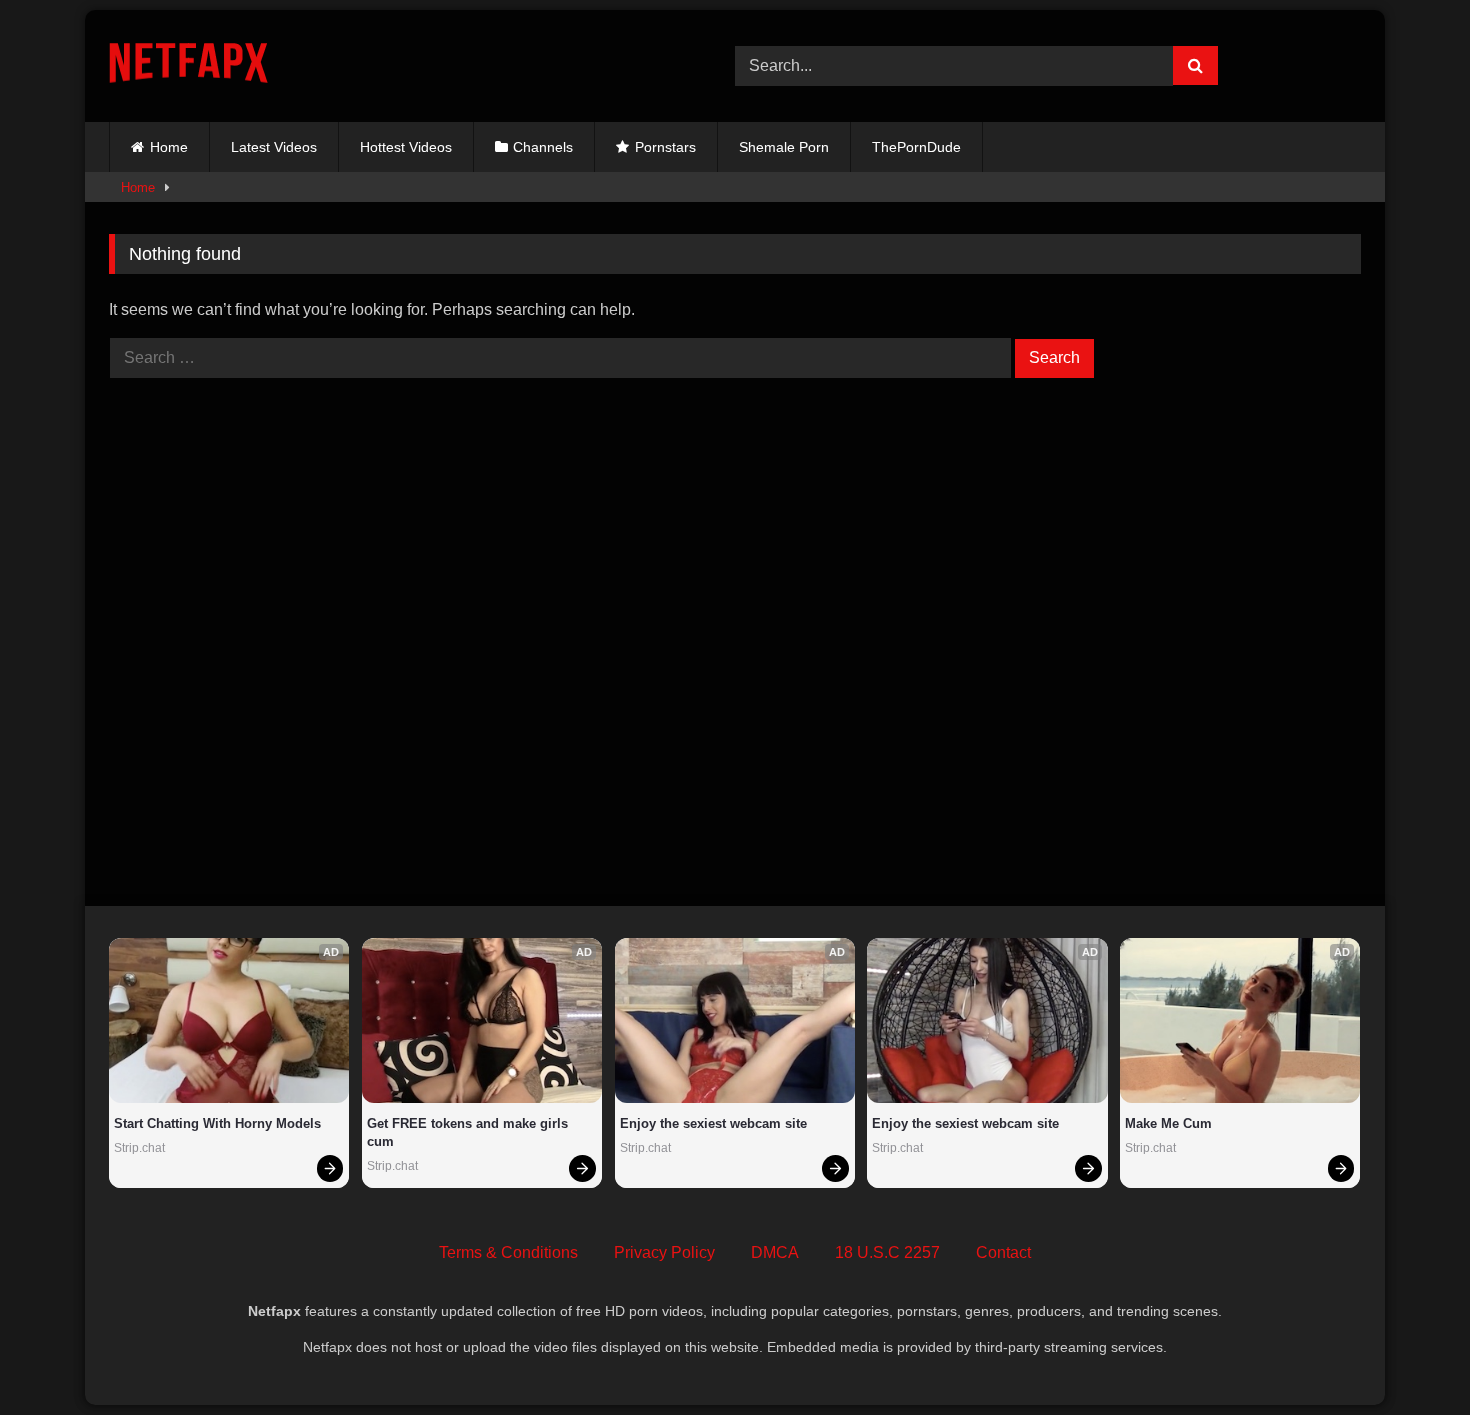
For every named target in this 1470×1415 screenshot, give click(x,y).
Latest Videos (274, 147)
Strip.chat (139, 1148)
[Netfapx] (188, 66)
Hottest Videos (406, 147)
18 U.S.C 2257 (887, 1252)
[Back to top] (1408, 1355)
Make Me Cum (1168, 1123)
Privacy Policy (664, 1252)
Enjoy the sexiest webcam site (713, 1123)
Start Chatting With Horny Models (217, 1123)
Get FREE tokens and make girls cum (469, 1132)
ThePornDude (916, 147)
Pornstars (665, 147)
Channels (543, 147)
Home (169, 147)
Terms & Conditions (508, 1252)
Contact (1003, 1252)
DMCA (775, 1252)
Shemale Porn (784, 147)
